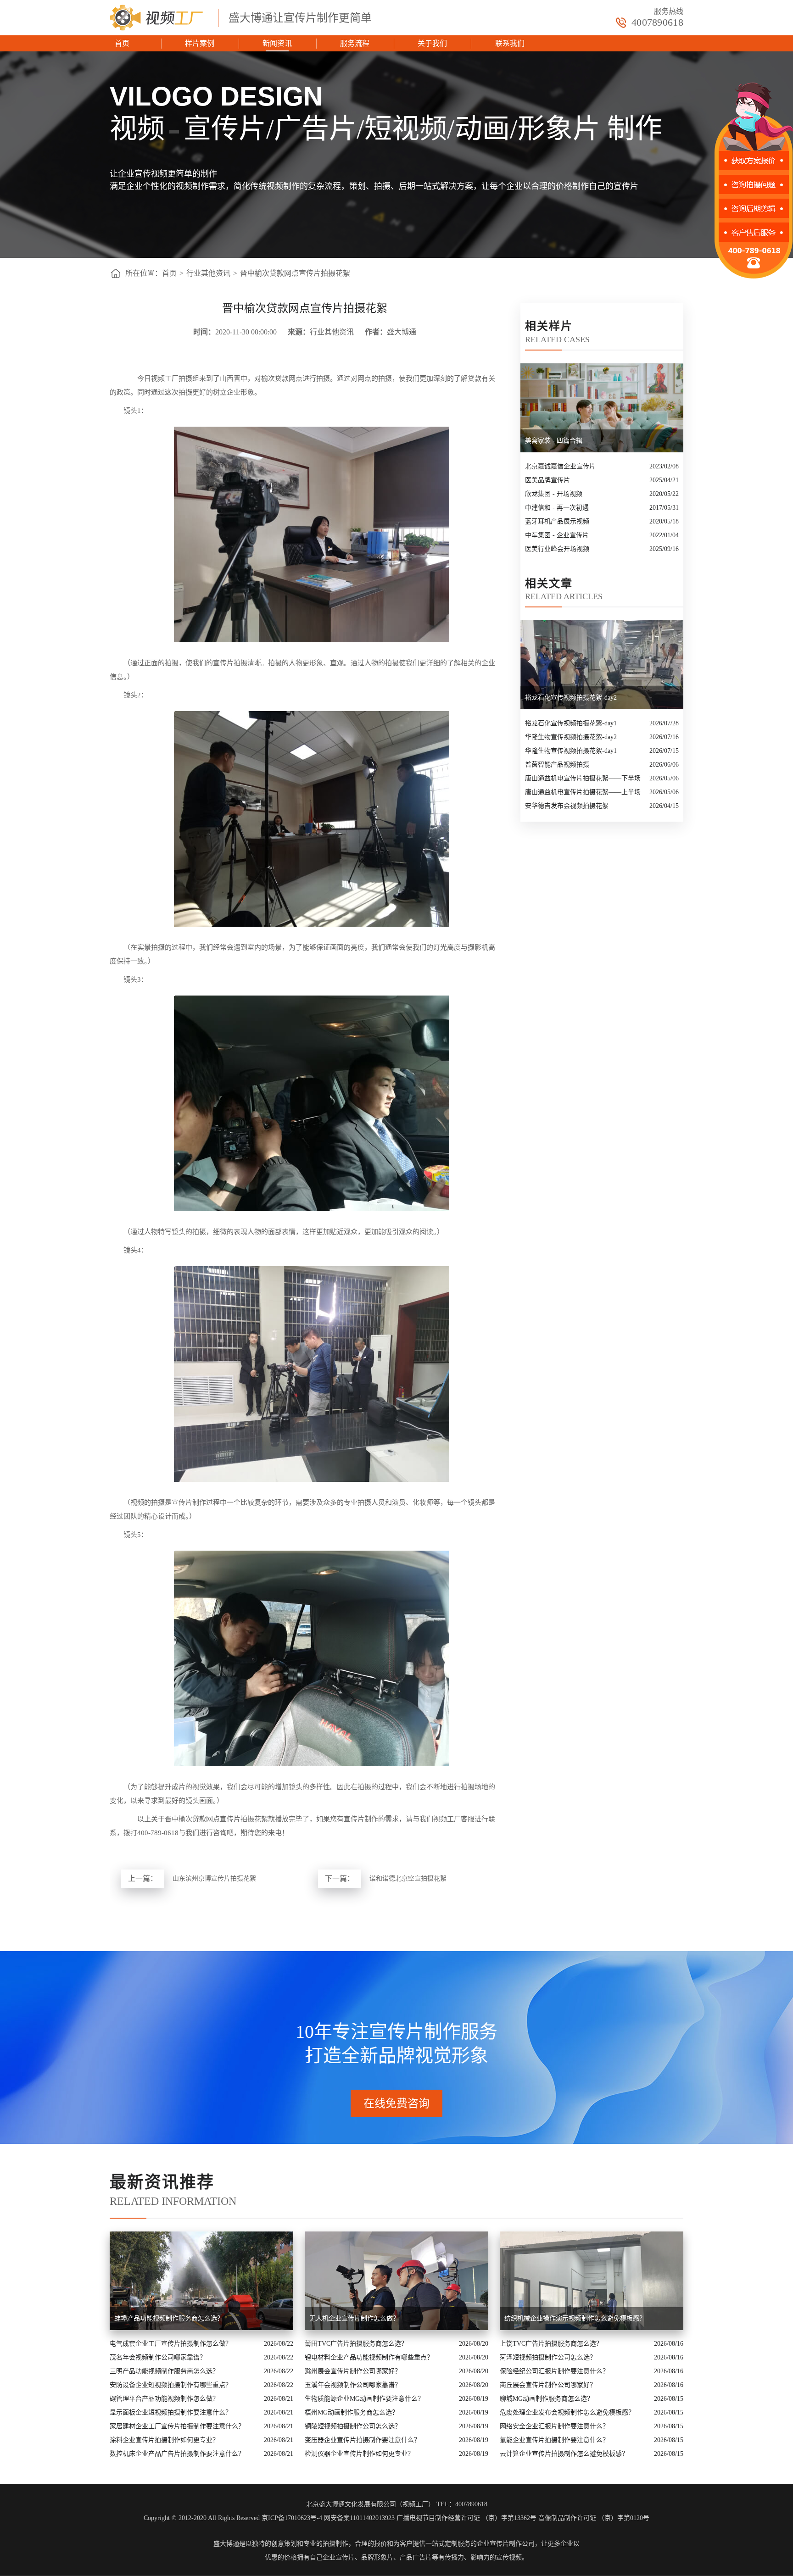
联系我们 (510, 43)
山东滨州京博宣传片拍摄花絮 (214, 1878)
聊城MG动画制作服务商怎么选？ (547, 2399)
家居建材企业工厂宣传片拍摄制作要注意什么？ (177, 2426)
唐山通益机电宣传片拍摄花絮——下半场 (583, 778)
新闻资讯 (277, 43)
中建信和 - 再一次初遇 (557, 508)
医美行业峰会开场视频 (557, 549)
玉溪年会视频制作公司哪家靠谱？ (353, 2385)
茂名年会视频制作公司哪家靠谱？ (158, 2357)
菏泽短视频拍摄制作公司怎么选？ (548, 2357)
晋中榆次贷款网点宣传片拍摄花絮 (295, 273)
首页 (122, 43)
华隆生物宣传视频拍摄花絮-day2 (571, 737)
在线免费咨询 (396, 2103)
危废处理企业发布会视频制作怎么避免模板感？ (567, 2412)
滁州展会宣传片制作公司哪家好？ (353, 2371)
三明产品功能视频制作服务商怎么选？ (164, 2371)
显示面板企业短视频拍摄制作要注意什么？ (171, 2412)
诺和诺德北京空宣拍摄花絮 (408, 1878)
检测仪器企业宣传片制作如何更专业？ (359, 2454)
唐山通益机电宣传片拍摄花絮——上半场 (583, 792)
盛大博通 (226, 2544)
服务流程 (355, 43)
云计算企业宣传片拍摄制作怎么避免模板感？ (564, 2454)
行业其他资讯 (208, 273)
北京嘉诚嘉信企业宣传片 (560, 466)
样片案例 (200, 43)
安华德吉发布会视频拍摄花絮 (567, 806)
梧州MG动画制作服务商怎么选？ (352, 2412)
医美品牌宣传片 (547, 480)
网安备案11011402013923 (359, 2518)
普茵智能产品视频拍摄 (557, 765)
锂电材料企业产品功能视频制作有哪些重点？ (369, 2357)
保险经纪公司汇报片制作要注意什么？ (554, 2371)
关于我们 (432, 43)
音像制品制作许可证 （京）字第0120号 (594, 2518)
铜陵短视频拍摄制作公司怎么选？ (353, 2426)
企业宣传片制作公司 (506, 2544)
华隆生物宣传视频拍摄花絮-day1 (571, 751)
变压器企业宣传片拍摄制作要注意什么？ (363, 2440)
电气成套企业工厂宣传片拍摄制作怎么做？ (171, 2344)
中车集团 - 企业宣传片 (557, 535)
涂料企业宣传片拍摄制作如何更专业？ (164, 2440)
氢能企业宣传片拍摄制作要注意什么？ (554, 2440)
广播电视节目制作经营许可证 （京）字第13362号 (466, 2518)
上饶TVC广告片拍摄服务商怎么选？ (551, 2344)
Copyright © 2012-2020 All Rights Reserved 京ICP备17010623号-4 (233, 2518)
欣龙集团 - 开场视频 (554, 494)
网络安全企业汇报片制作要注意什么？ (554, 2426)
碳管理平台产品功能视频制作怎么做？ (164, 2399)
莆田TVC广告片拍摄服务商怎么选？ (356, 2344)
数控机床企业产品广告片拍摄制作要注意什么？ (177, 2454)
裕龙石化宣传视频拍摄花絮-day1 (571, 723)
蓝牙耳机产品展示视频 (557, 521)
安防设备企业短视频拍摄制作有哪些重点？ (171, 2385)
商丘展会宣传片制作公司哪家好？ (548, 2385)
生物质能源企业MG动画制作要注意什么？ (364, 2399)
